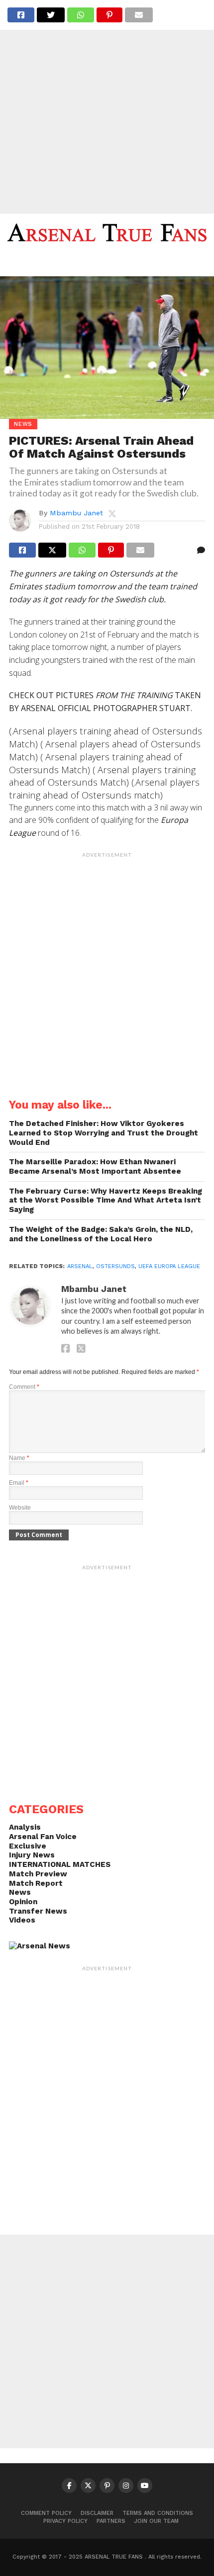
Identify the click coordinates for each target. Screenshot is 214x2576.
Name (19, 1458)
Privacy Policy (65, 2521)
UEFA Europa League (169, 1266)
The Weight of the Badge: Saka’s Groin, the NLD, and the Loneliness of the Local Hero (101, 1234)
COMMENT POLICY (46, 2513)
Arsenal (80, 1266)
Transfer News (38, 1911)
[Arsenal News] (40, 1946)
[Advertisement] (107, 107)
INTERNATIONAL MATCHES (60, 1864)
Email (19, 1483)
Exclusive (28, 1846)
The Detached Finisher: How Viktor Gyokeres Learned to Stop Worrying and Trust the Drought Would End (104, 1133)
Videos (22, 1920)
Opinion (23, 1902)
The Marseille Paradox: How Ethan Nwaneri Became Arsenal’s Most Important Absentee (95, 1167)
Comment (24, 1387)
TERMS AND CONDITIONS (158, 2513)
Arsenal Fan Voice (43, 1837)
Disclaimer (97, 2513)
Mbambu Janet (76, 513)
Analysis (25, 1827)
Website (20, 1508)
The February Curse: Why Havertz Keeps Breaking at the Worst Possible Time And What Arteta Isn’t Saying (106, 1200)
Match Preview (38, 1874)
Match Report (36, 1883)
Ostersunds (115, 1266)
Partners (111, 2521)
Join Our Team (157, 2521)
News (20, 1892)
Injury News (32, 1855)
